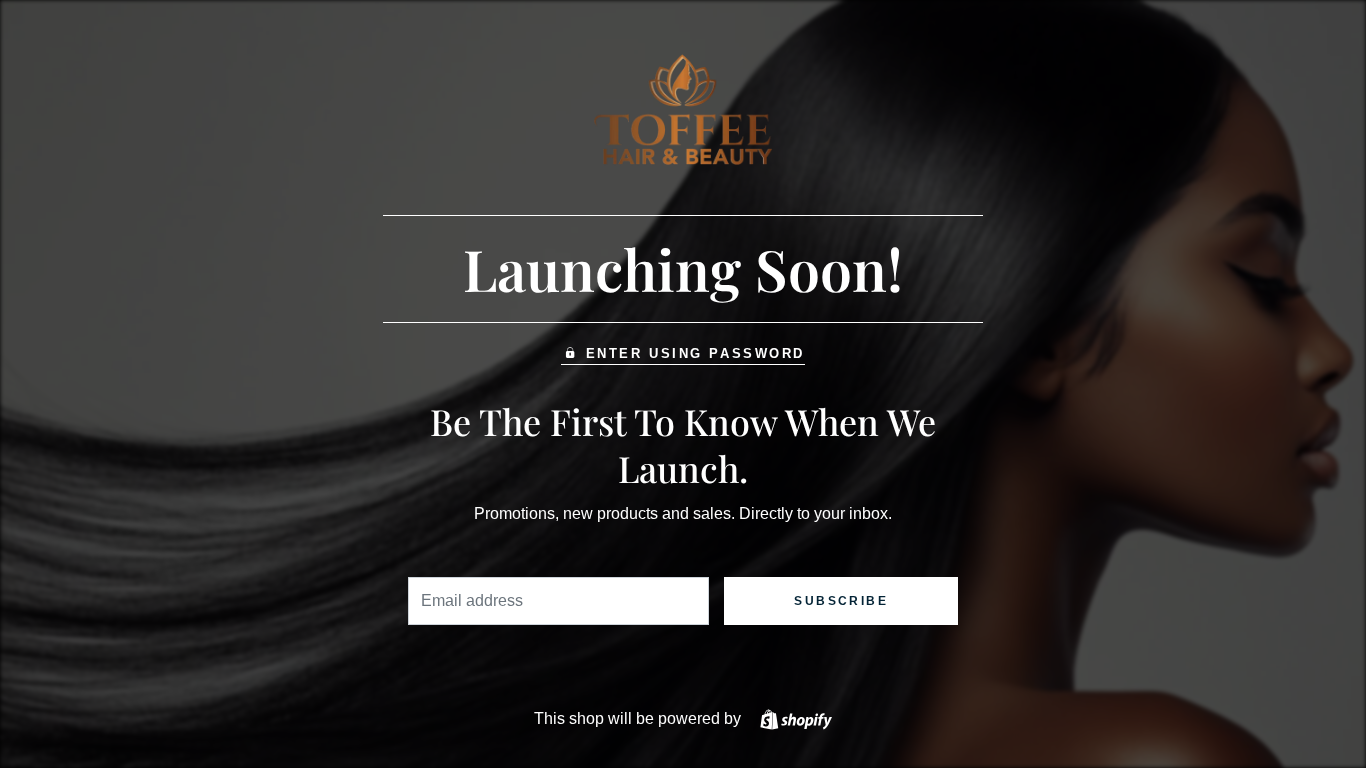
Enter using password (695, 353)
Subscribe (841, 601)
